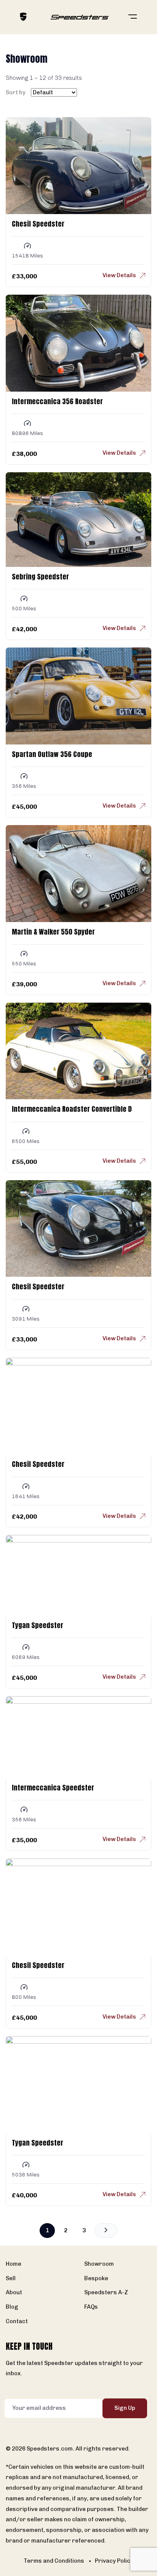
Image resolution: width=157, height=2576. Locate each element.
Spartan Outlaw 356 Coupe (52, 754)
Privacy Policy (114, 2561)
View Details (119, 275)
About (14, 2292)
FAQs (91, 2307)
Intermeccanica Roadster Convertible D (72, 1109)
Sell (11, 2278)
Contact (17, 2321)
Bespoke (96, 2278)
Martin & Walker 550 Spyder (53, 932)
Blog (12, 2307)
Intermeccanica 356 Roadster (57, 401)
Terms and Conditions (54, 2561)
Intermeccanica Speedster (53, 1788)
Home (14, 2264)
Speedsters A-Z (106, 2292)
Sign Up (125, 2408)
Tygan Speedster (38, 1625)
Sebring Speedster (40, 577)
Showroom (99, 2264)
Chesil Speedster (38, 224)
